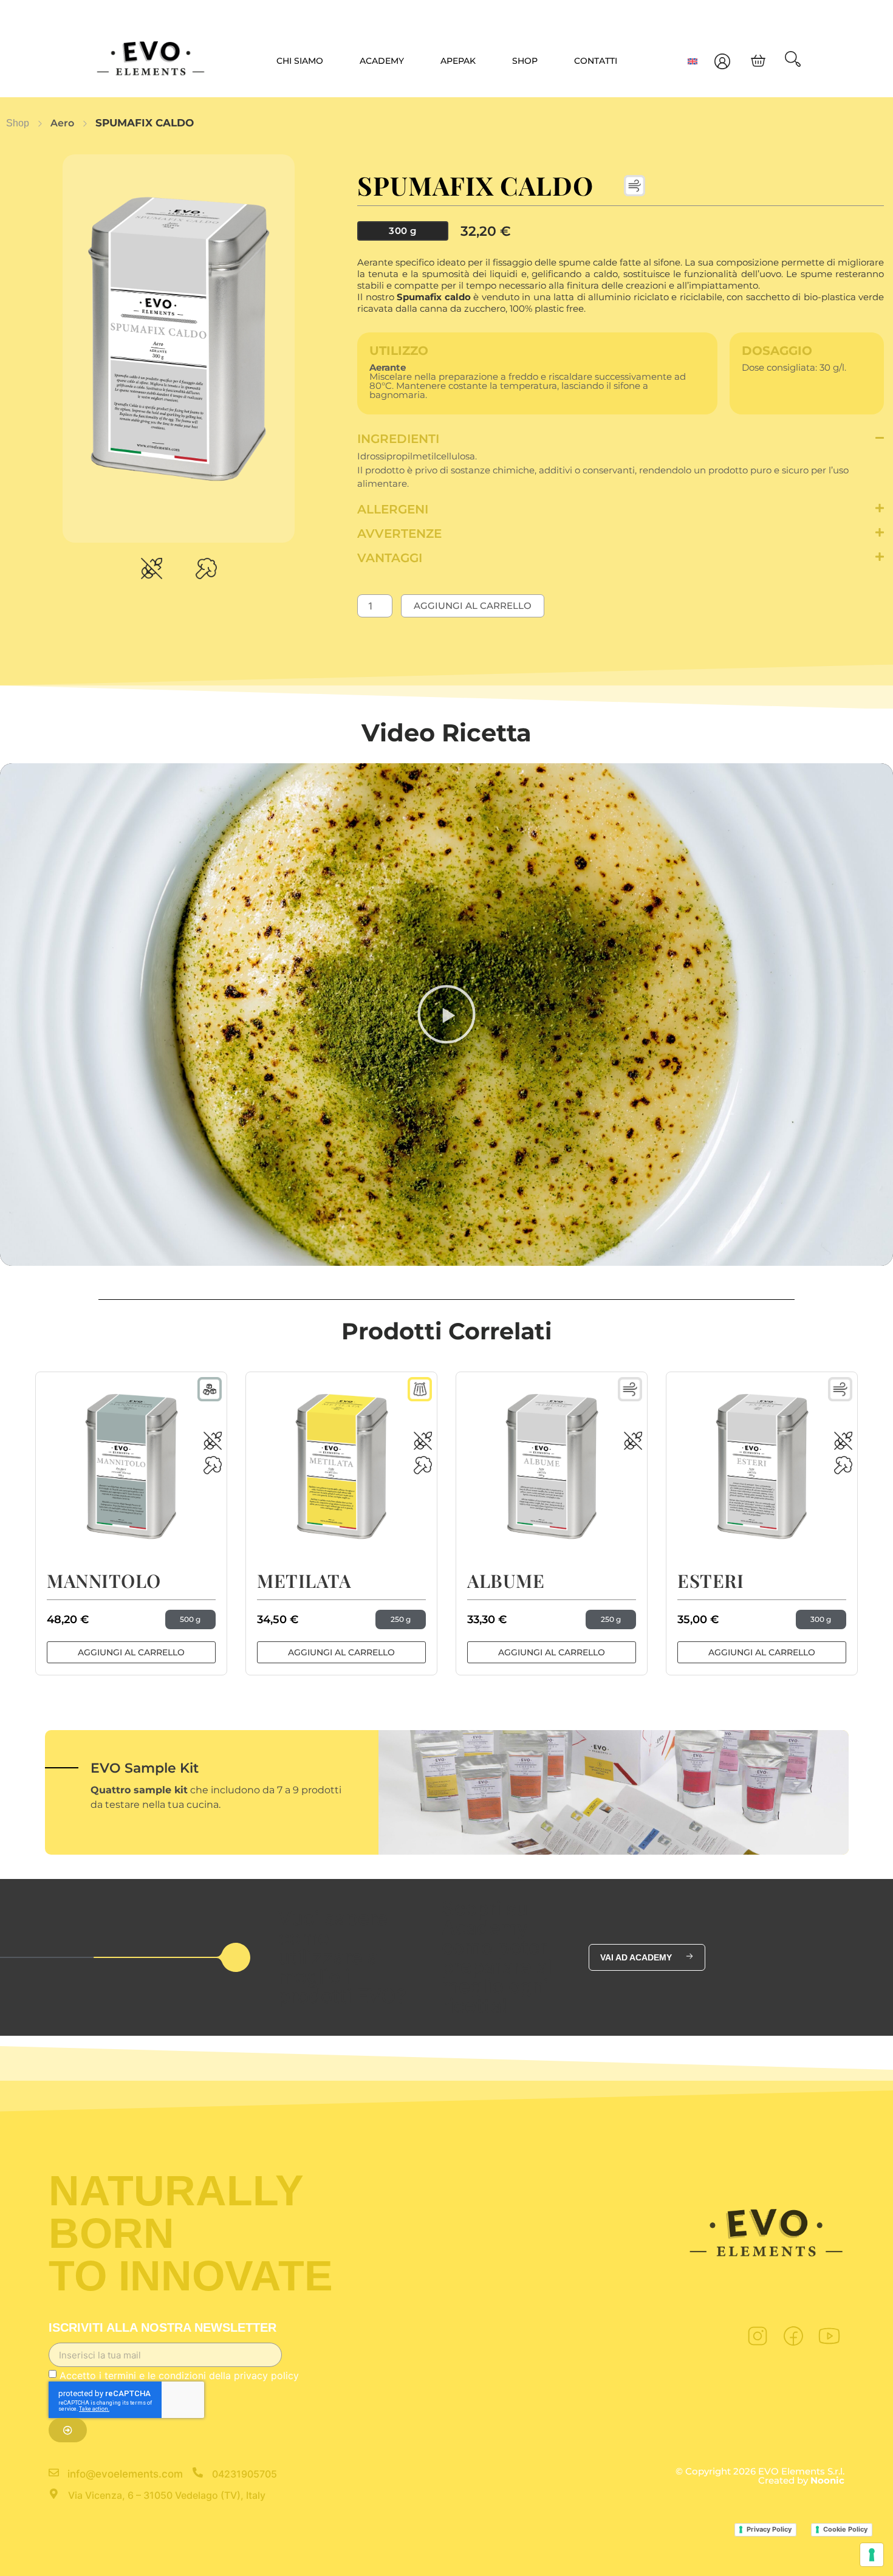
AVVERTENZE (399, 534)
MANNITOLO (104, 1581)
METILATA (304, 1581)
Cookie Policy (845, 2529)
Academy (382, 61)
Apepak (458, 61)
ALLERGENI (393, 509)
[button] (621, 439)
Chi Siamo (300, 61)
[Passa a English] (693, 61)
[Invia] (68, 2430)
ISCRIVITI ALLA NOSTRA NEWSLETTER (163, 2328)
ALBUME (506, 1581)
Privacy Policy (769, 2529)
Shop (525, 61)
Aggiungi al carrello (473, 606)
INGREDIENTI (398, 439)
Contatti (596, 61)
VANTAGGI (390, 558)
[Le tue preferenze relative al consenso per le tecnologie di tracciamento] (872, 2555)
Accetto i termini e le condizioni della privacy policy (179, 2375)
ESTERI (710, 1581)
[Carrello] (758, 61)
